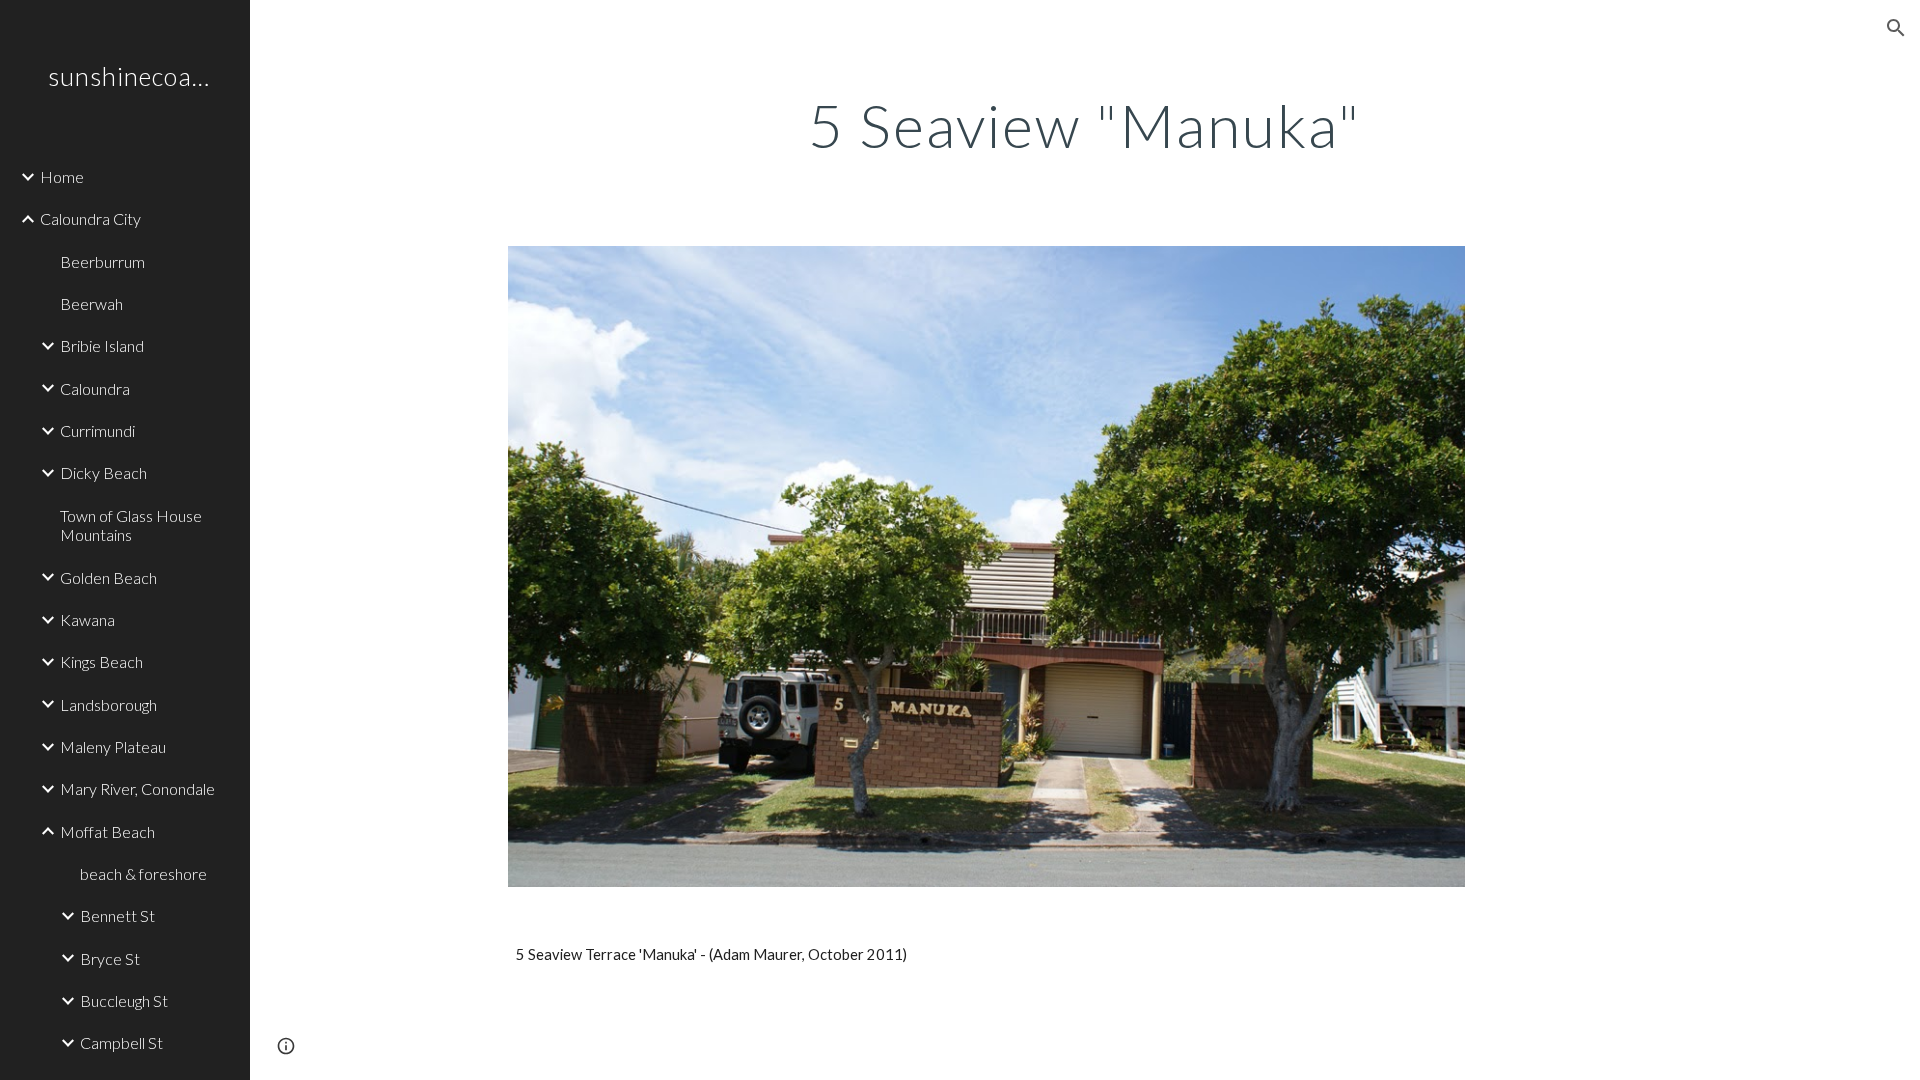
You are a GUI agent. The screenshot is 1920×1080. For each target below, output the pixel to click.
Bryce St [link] (110, 958)
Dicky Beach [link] (103, 472)
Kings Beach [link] (101, 661)
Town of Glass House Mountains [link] (131, 525)
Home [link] (62, 176)
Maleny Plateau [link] (113, 746)
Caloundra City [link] (90, 218)
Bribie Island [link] (102, 345)
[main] (1085, 125)
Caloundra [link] (95, 388)
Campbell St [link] (121, 1042)
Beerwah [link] (91, 303)
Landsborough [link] (108, 704)
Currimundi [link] (97, 430)
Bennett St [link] (117, 915)
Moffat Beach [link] (107, 831)
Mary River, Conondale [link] (137, 788)
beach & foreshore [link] (143, 873)
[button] (1896, 28)
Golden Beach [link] (108, 577)
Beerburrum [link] (102, 261)
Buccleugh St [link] (124, 1000)
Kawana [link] (87, 619)
